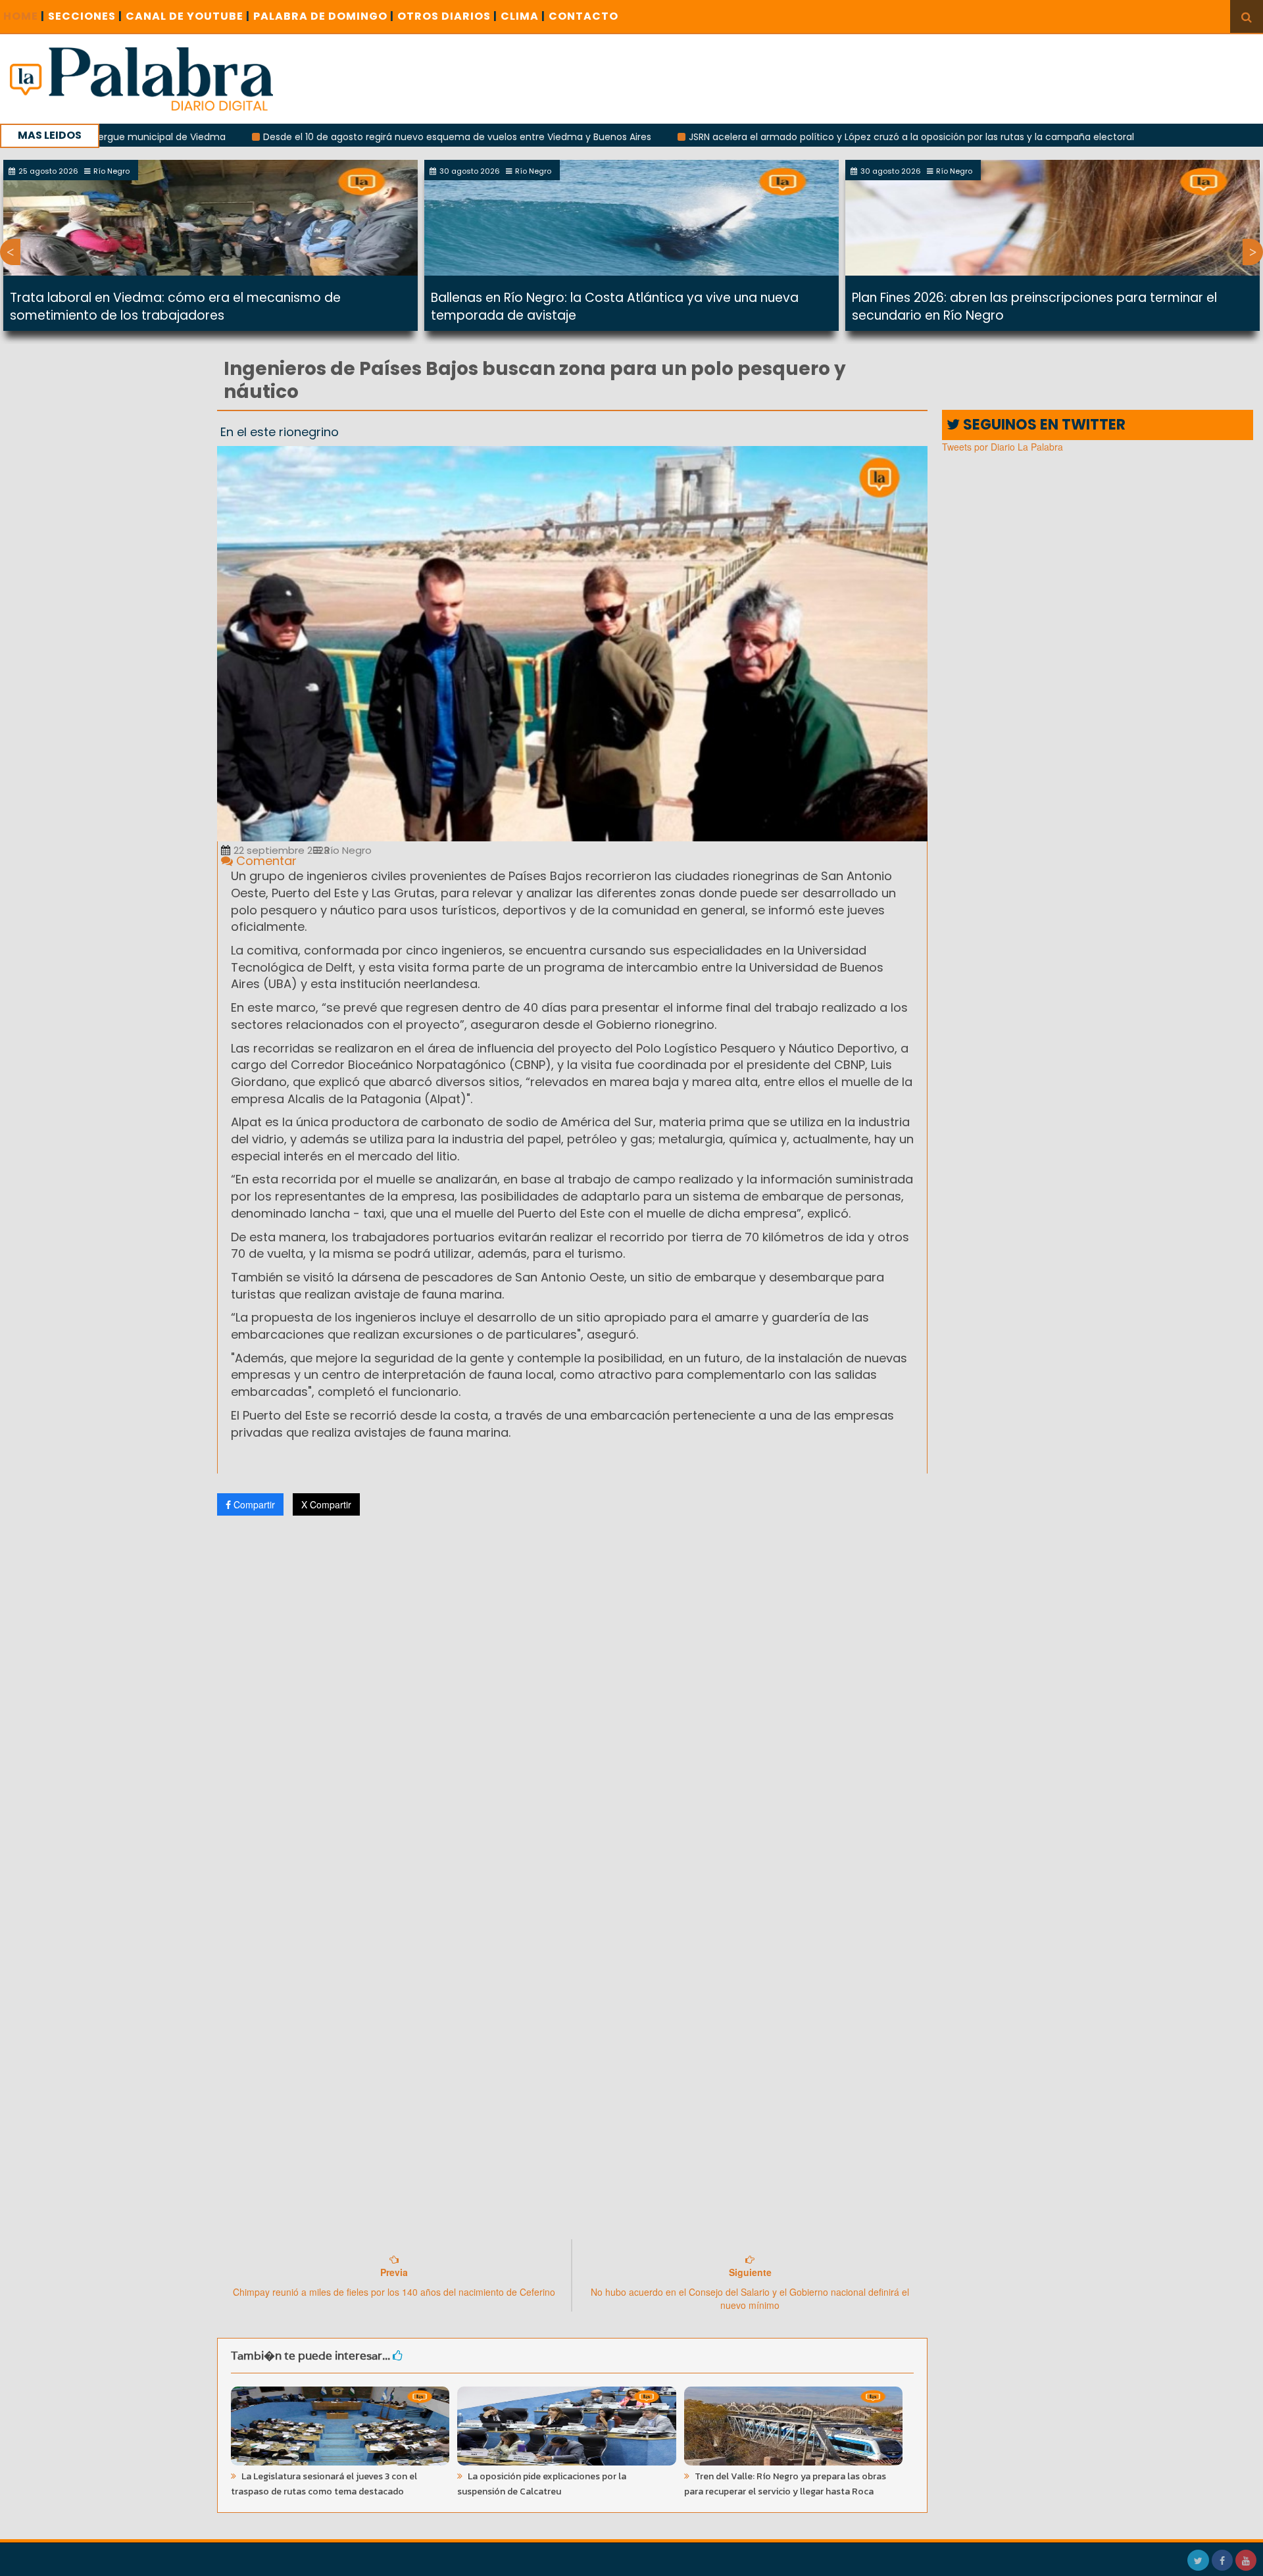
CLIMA (523, 16)
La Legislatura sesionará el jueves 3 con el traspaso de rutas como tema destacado (324, 2484)
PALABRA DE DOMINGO (324, 16)
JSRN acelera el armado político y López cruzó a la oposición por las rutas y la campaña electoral (810, 137)
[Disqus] (572, 1700)
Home (24, 16)
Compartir (253, 1504)
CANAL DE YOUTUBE (188, 16)
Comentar (265, 861)
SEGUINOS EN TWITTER (1043, 425)
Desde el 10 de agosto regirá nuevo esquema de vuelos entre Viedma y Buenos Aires (356, 137)
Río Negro (347, 850)
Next (1253, 252)
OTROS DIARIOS (447, 16)
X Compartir (326, 1504)
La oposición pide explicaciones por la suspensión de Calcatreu (542, 2484)
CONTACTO (583, 16)
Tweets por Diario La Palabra (1003, 447)
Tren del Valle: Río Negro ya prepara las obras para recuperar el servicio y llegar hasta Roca (785, 2484)
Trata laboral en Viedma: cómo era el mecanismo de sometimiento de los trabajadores (175, 307)
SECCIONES (85, 16)
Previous (10, 252)
